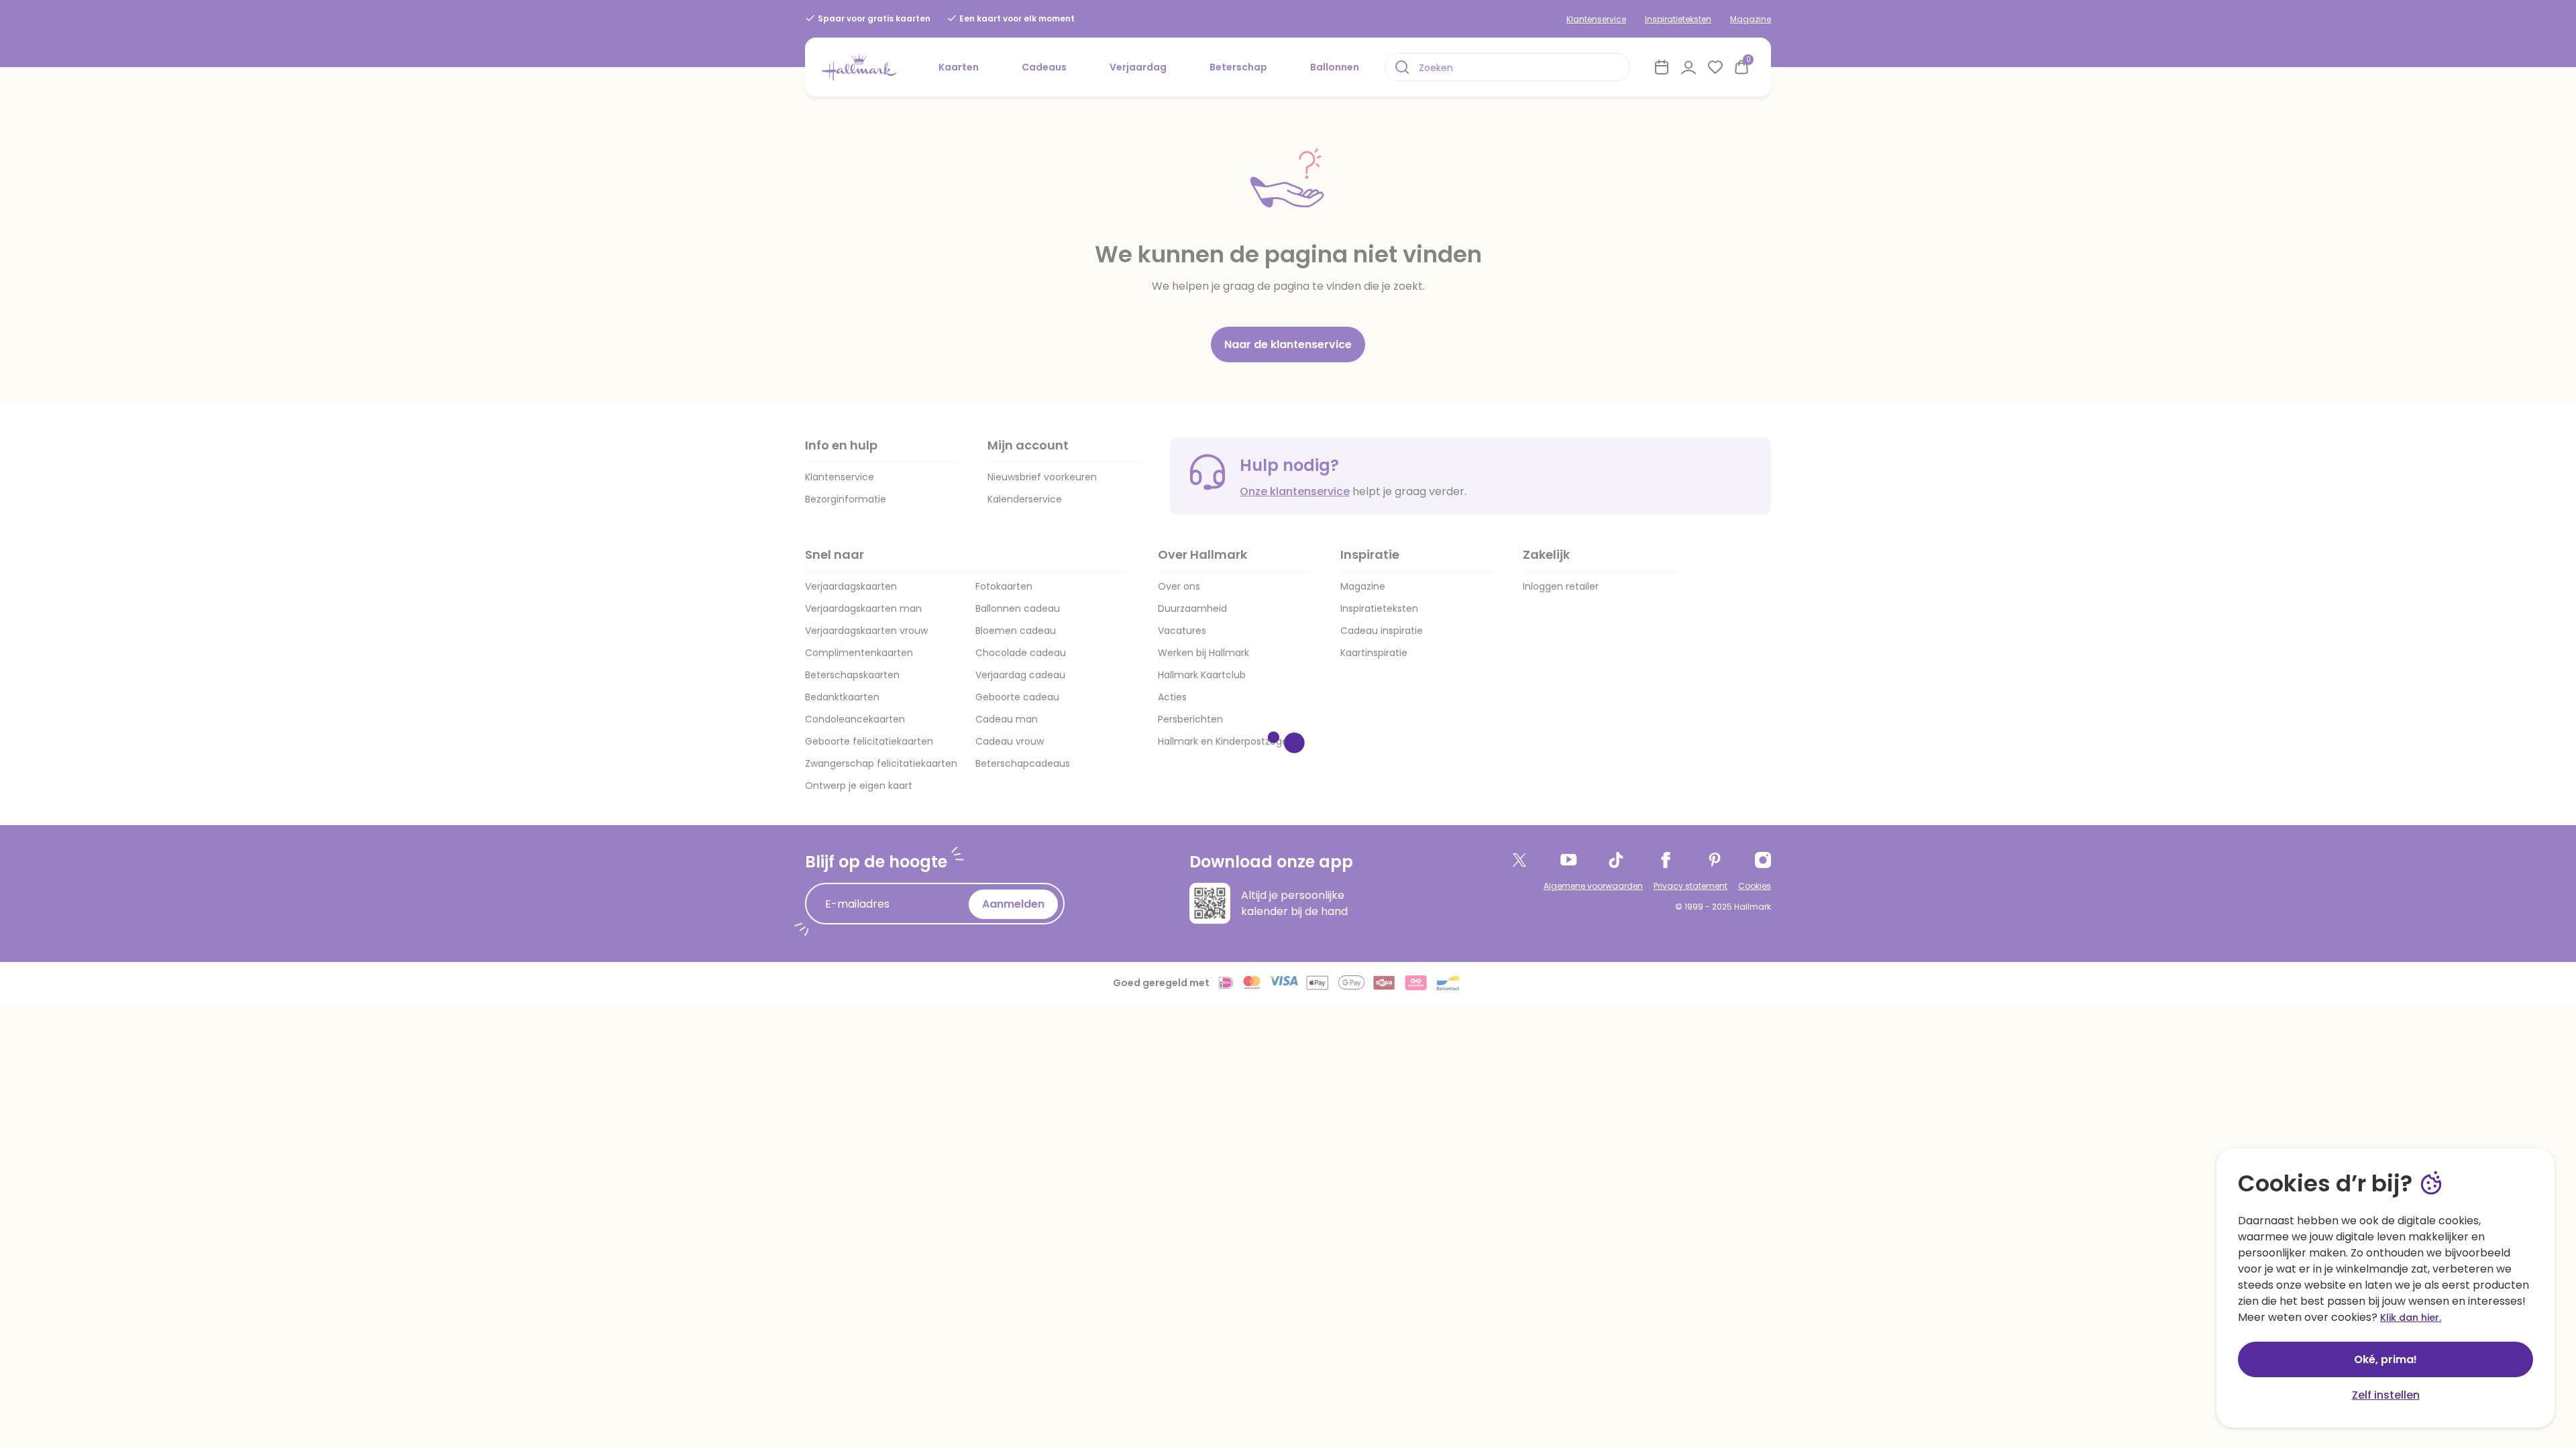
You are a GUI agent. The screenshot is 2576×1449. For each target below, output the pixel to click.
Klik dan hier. (2411, 1318)
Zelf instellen (2386, 1395)
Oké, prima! (2385, 1359)
